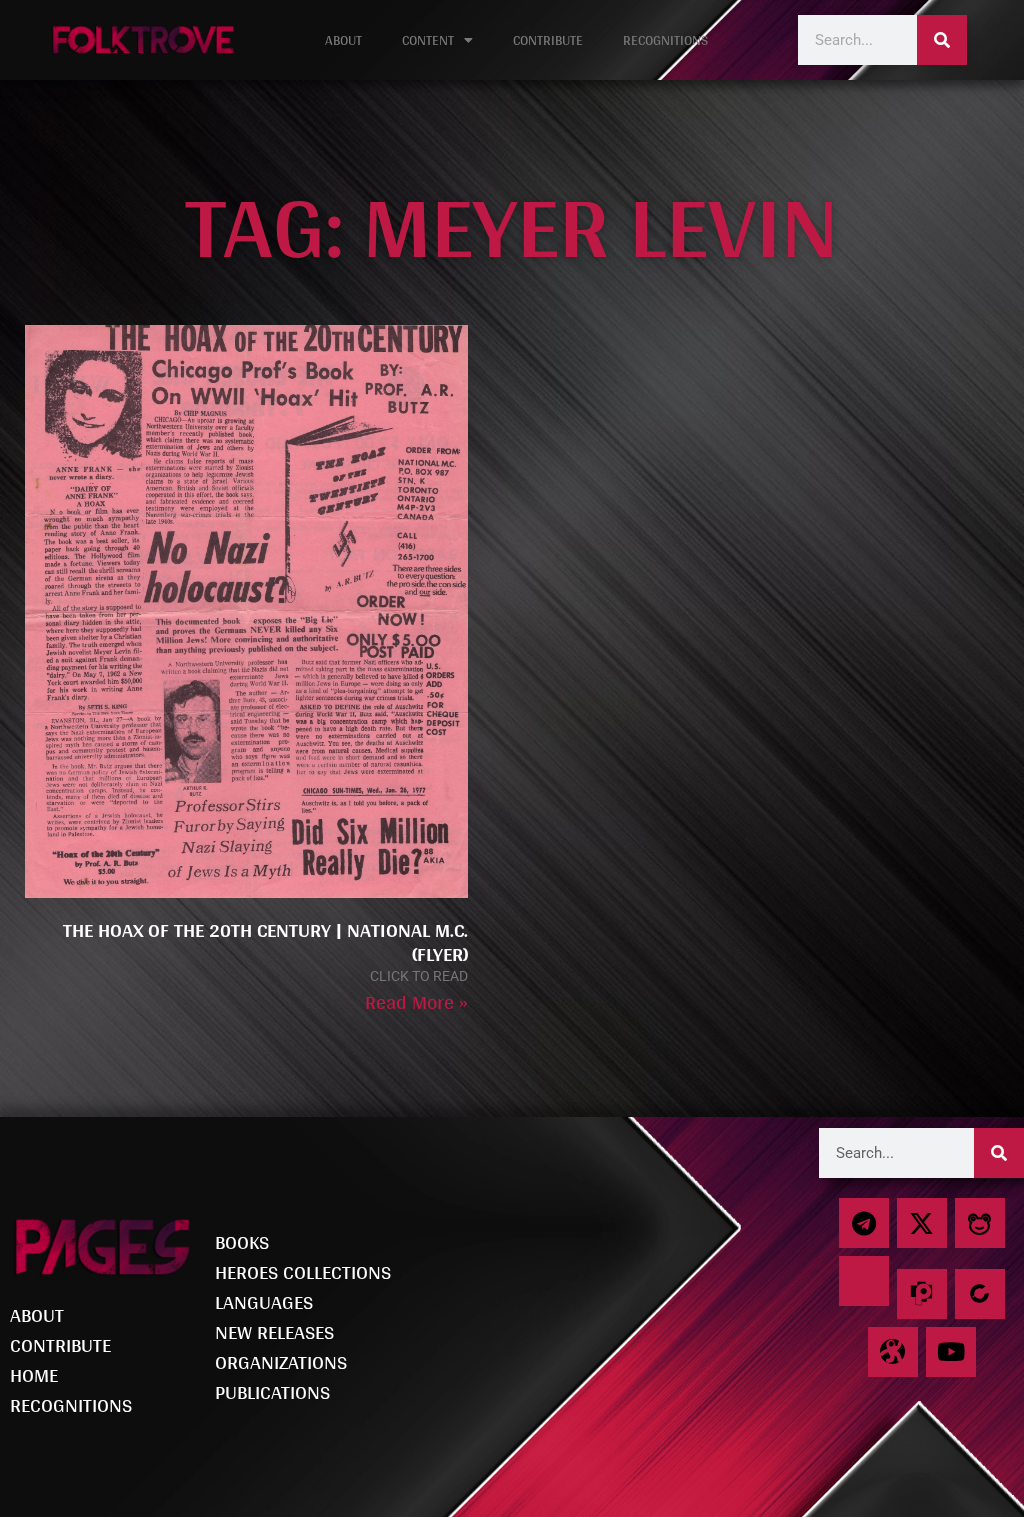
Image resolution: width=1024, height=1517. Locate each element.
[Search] (942, 40)
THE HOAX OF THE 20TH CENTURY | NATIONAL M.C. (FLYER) (265, 942)
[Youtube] (951, 1352)
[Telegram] (864, 1223)
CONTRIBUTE (548, 40)
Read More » (416, 1002)
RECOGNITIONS (665, 40)
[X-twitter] (922, 1223)
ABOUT (343, 40)
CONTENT (428, 40)
